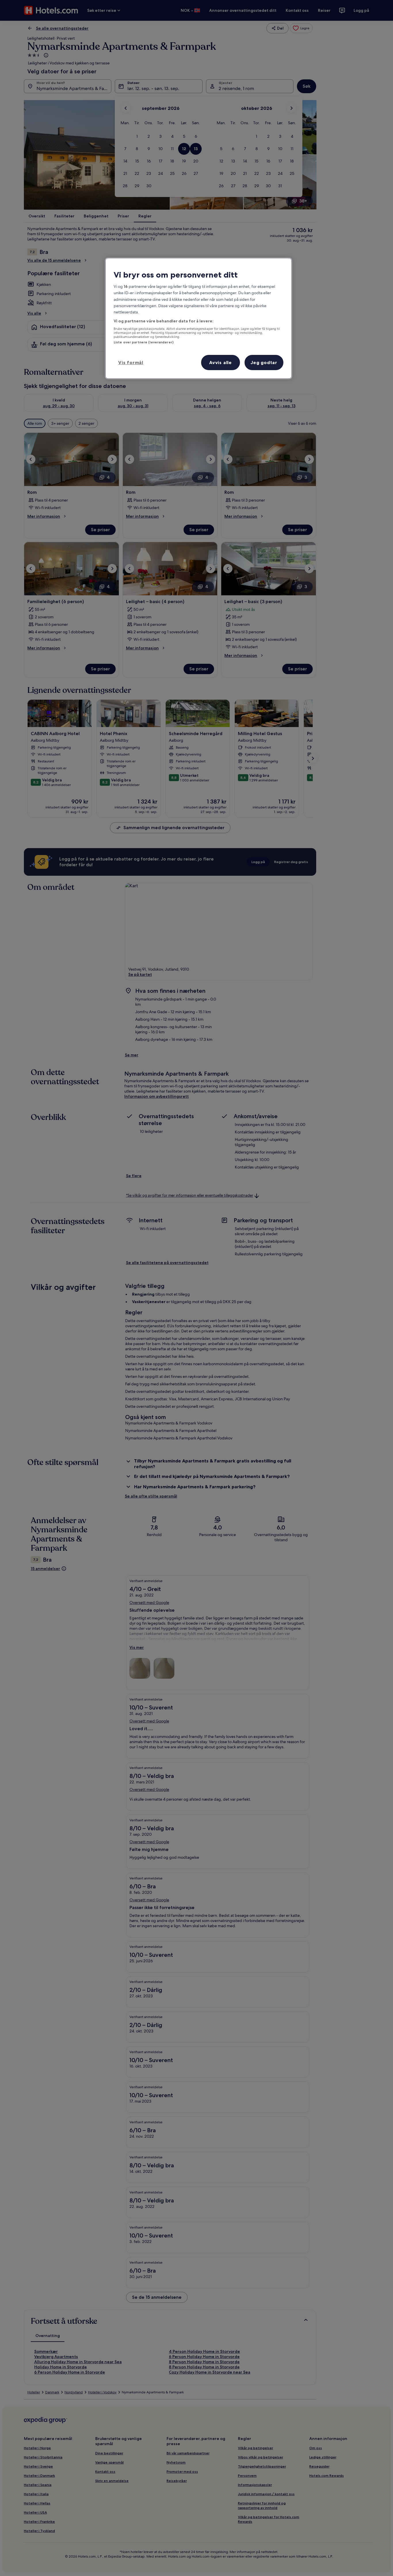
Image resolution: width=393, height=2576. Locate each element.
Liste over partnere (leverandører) (144, 342)
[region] (199, 319)
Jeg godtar (264, 362)
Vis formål (131, 362)
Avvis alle (221, 362)
